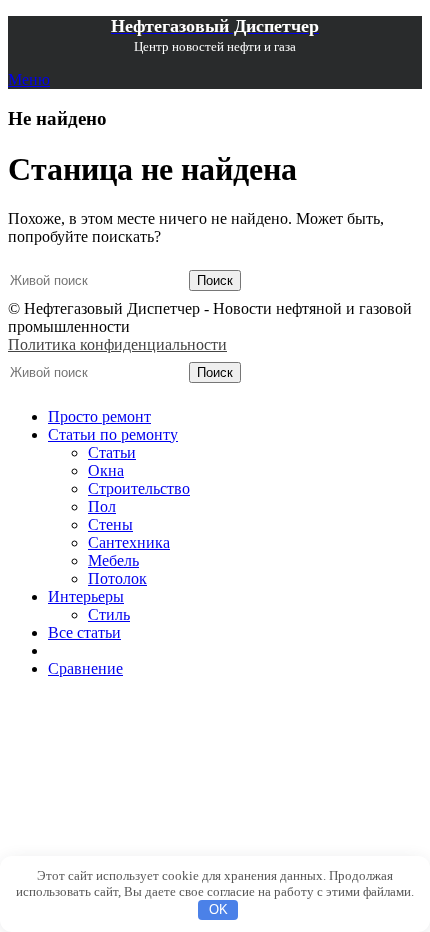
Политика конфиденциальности (117, 344)
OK (218, 909)
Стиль (109, 614)
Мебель (113, 560)
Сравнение (85, 668)
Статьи (112, 452)
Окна (106, 470)
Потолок (117, 578)
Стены (110, 524)
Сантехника (129, 542)
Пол (102, 506)
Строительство (139, 488)
